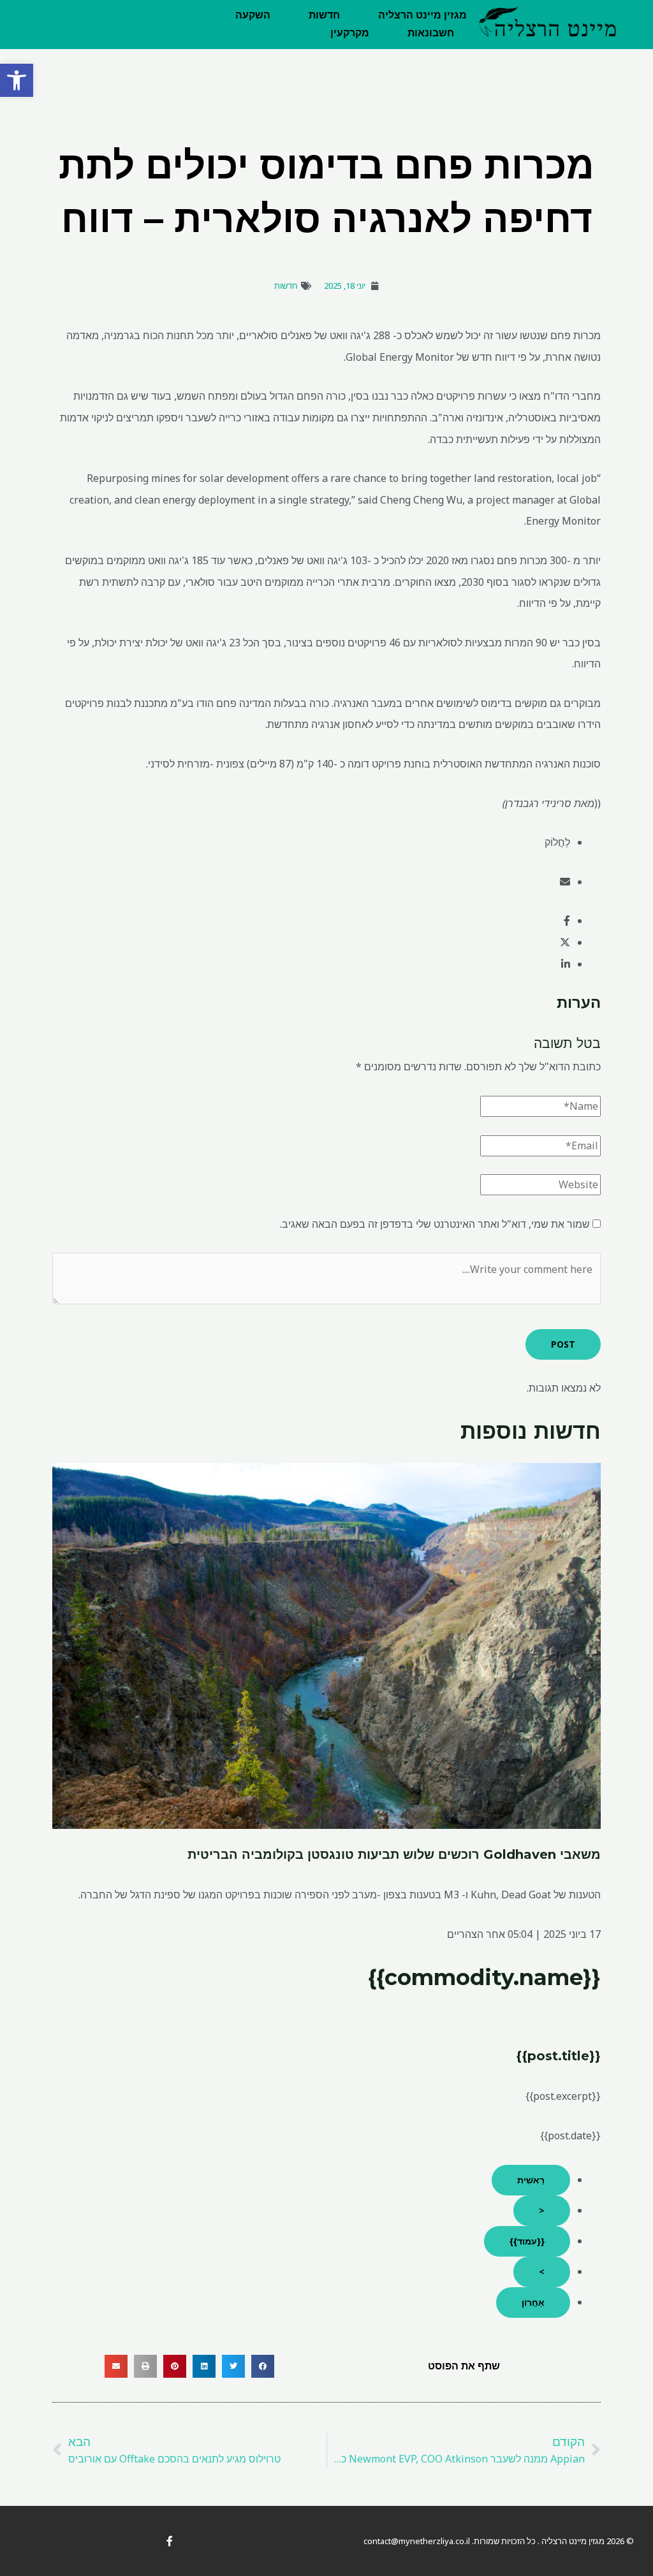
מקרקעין (350, 33)
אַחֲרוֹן (533, 2302)
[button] (17, 80)
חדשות (324, 15)
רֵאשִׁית (531, 2180)
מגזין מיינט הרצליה (422, 15)
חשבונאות (431, 33)
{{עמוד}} (527, 2241)
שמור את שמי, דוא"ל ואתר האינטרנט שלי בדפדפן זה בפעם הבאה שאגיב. (435, 1224)
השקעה (253, 15)
